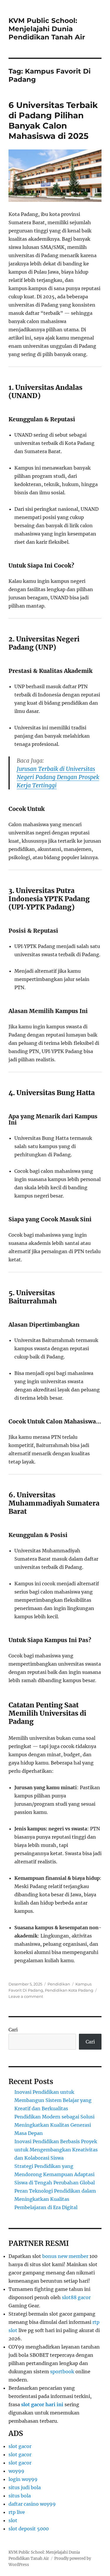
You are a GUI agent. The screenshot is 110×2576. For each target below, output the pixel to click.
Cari (13, 2030)
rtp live (17, 2512)
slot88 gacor (76, 2297)
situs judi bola (25, 2487)
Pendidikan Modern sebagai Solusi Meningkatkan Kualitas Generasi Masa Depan (54, 2125)
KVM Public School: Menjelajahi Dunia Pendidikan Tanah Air (47, 29)
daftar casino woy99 (32, 2504)
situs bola (20, 2496)
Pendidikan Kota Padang (69, 1990)
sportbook (62, 2372)
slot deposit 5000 (29, 2529)
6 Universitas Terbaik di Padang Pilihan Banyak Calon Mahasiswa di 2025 (53, 120)
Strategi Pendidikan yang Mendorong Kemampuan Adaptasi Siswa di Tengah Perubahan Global (55, 2174)
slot (13, 2520)
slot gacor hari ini (42, 2404)
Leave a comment (26, 1996)
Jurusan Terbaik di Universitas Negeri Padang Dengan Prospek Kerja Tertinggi (58, 777)
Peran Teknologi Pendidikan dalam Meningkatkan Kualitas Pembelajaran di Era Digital (55, 2199)
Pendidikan (59, 1984)
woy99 (16, 2471)
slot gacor (20, 2446)
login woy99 (23, 2479)
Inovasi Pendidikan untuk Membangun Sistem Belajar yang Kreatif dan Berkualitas (53, 2100)
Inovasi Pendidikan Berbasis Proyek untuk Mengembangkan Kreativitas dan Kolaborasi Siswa (56, 2150)
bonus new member (65, 2256)
